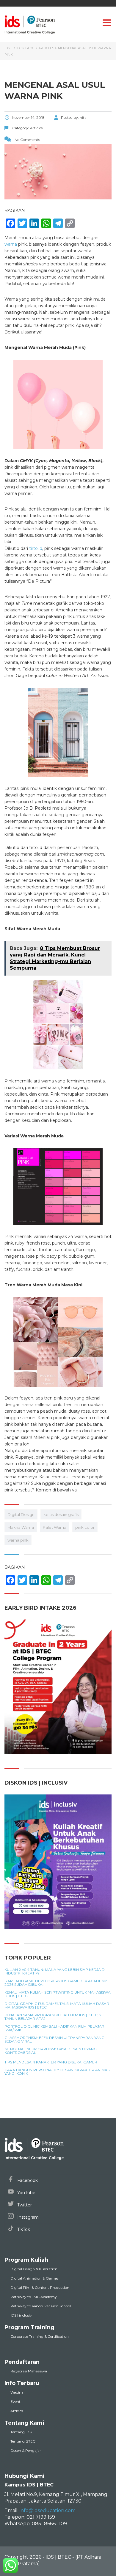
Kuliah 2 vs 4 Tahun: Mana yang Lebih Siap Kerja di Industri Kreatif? (55, 1971)
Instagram (27, 2217)
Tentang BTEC (23, 2441)
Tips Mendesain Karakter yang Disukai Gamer (51, 2062)
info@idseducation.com (48, 2510)
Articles (17, 2411)
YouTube (26, 2193)
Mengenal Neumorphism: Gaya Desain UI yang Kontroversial (51, 2051)
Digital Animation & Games (34, 2278)
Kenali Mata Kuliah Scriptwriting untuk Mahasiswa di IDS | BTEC (58, 1994)
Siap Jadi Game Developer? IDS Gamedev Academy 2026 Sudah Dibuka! (56, 1983)
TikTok (23, 2229)
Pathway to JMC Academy (34, 2297)
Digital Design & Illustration (34, 2269)
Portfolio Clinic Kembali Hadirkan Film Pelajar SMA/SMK (54, 2028)
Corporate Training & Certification (40, 2336)
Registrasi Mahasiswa (29, 2371)
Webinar (18, 2392)
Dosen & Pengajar (26, 2450)
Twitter (24, 2205)
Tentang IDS (21, 2432)
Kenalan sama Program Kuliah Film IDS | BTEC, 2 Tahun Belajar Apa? (53, 2017)
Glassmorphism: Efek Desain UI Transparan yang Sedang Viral (54, 2040)
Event (15, 2402)
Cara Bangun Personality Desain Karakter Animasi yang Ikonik (57, 2072)
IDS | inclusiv (21, 2315)
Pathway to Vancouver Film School (41, 2306)
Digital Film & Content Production (40, 2287)
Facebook (27, 2180)
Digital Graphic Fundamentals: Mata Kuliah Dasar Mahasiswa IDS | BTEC (57, 2006)
